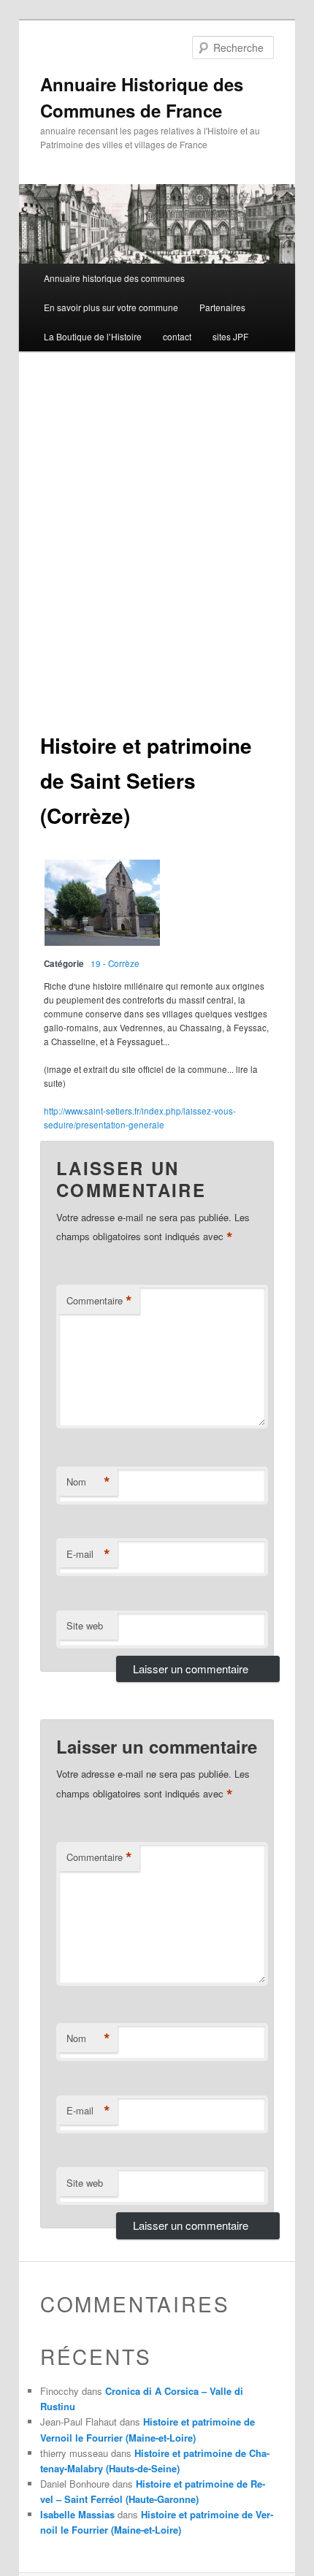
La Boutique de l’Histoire (93, 336)
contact (177, 336)
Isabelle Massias (77, 2514)
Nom (88, 1482)
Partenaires (222, 307)
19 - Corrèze (115, 963)
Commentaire (99, 1301)
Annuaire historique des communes (114, 278)
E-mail (88, 1554)
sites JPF (230, 336)
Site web (85, 1625)
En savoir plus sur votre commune (111, 307)
